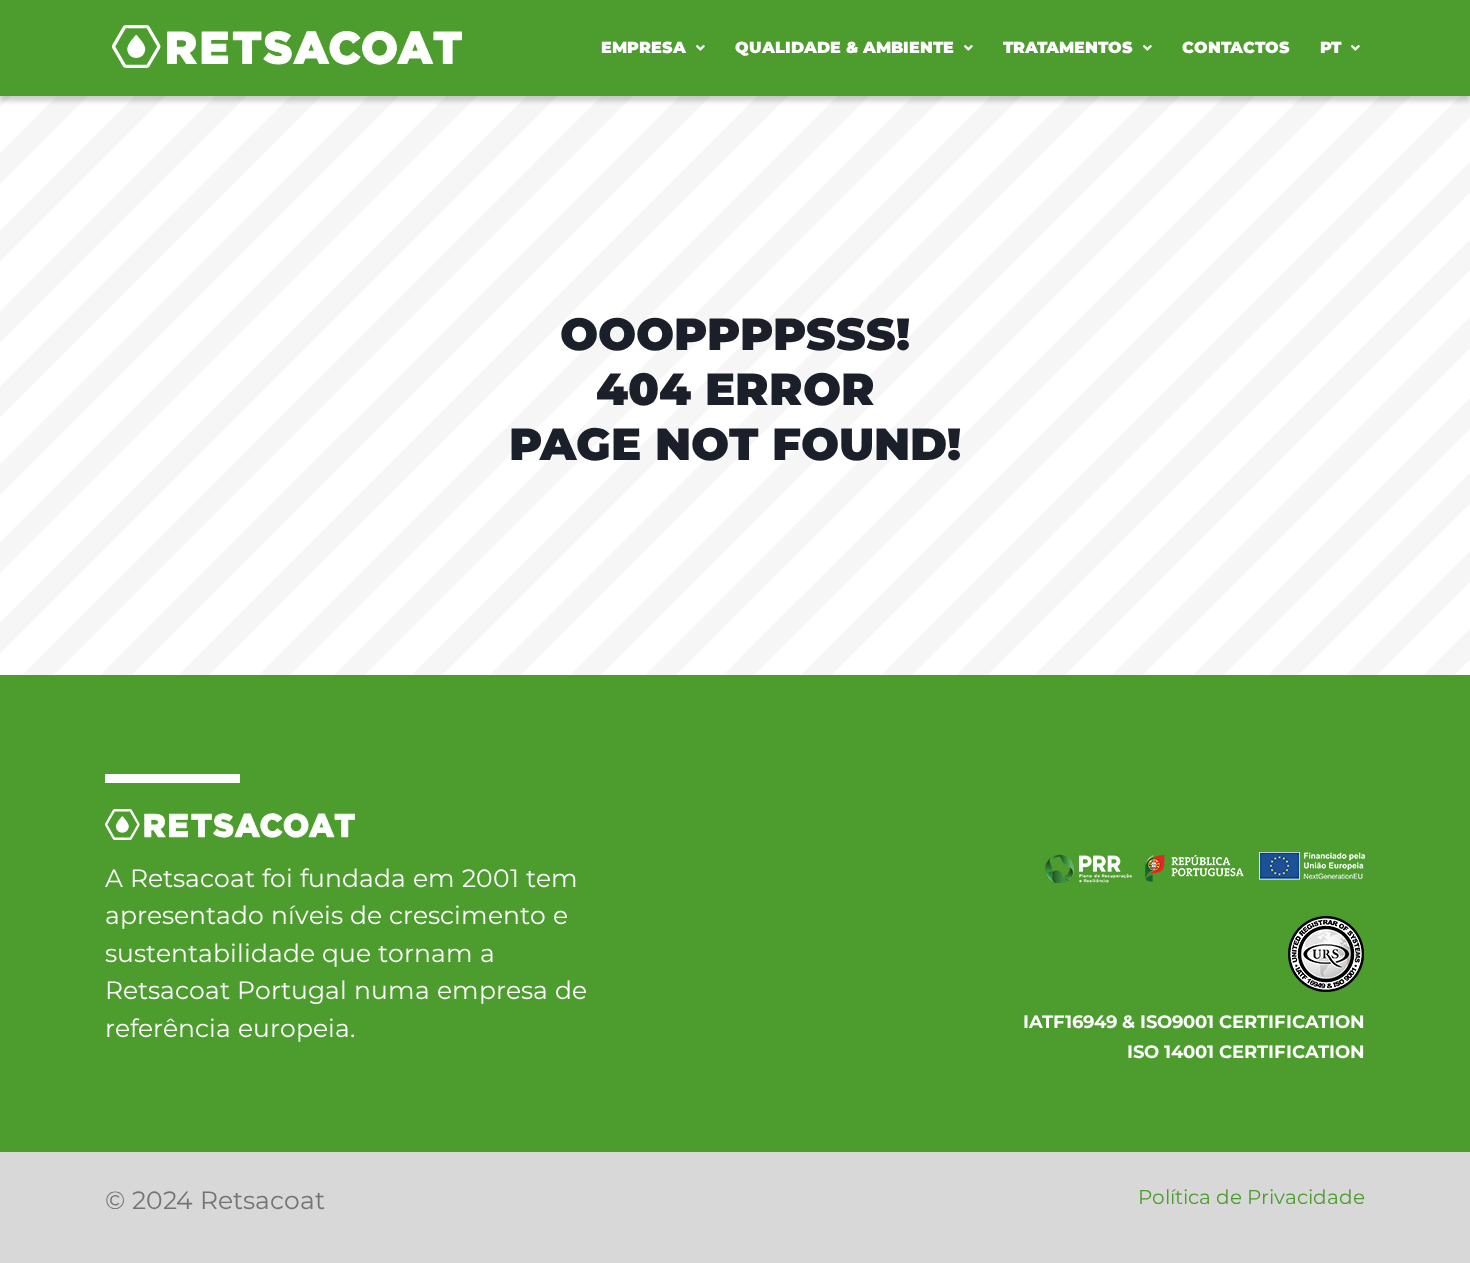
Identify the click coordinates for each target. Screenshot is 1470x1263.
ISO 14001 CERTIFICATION (1246, 1052)
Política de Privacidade (1251, 1197)
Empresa (643, 47)
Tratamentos (1068, 47)
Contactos (1236, 47)
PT (1330, 47)
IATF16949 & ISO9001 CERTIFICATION (1194, 1022)
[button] (653, 48)
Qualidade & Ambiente (844, 47)
